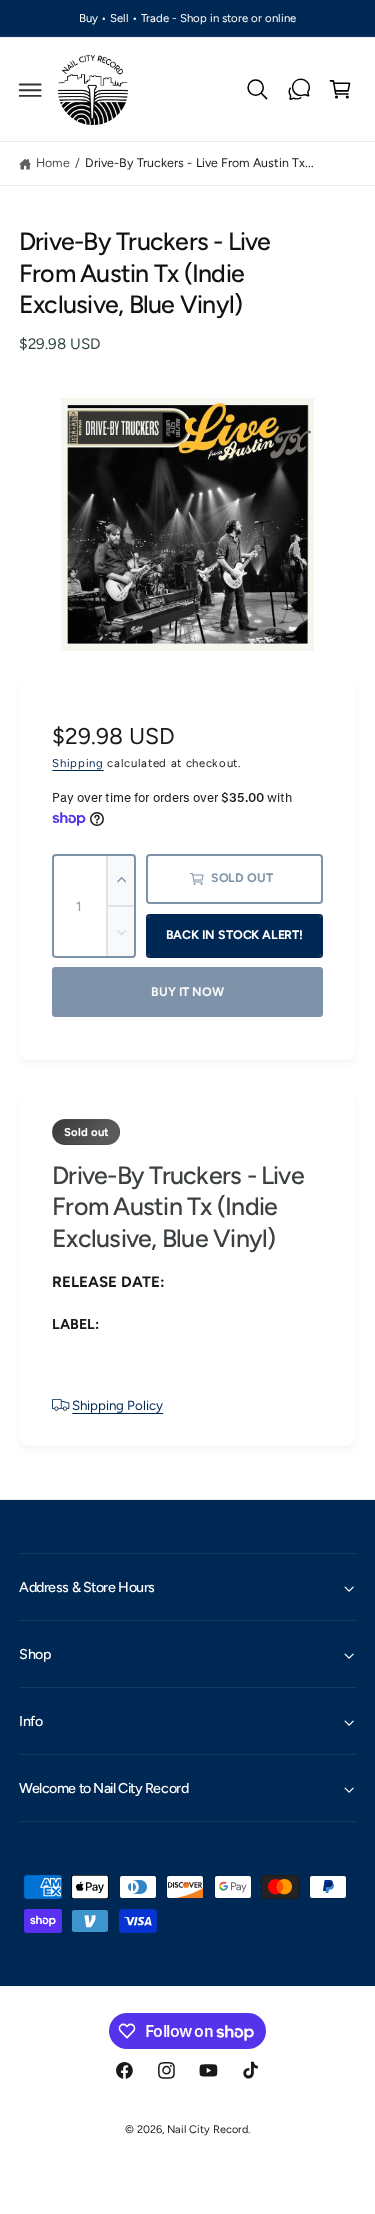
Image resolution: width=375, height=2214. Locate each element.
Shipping (77, 763)
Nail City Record (207, 2129)
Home (53, 162)
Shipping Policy (117, 1405)
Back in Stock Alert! (234, 934)
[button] (31, 90)
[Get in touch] (299, 90)
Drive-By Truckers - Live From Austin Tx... (199, 162)
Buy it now (187, 991)
